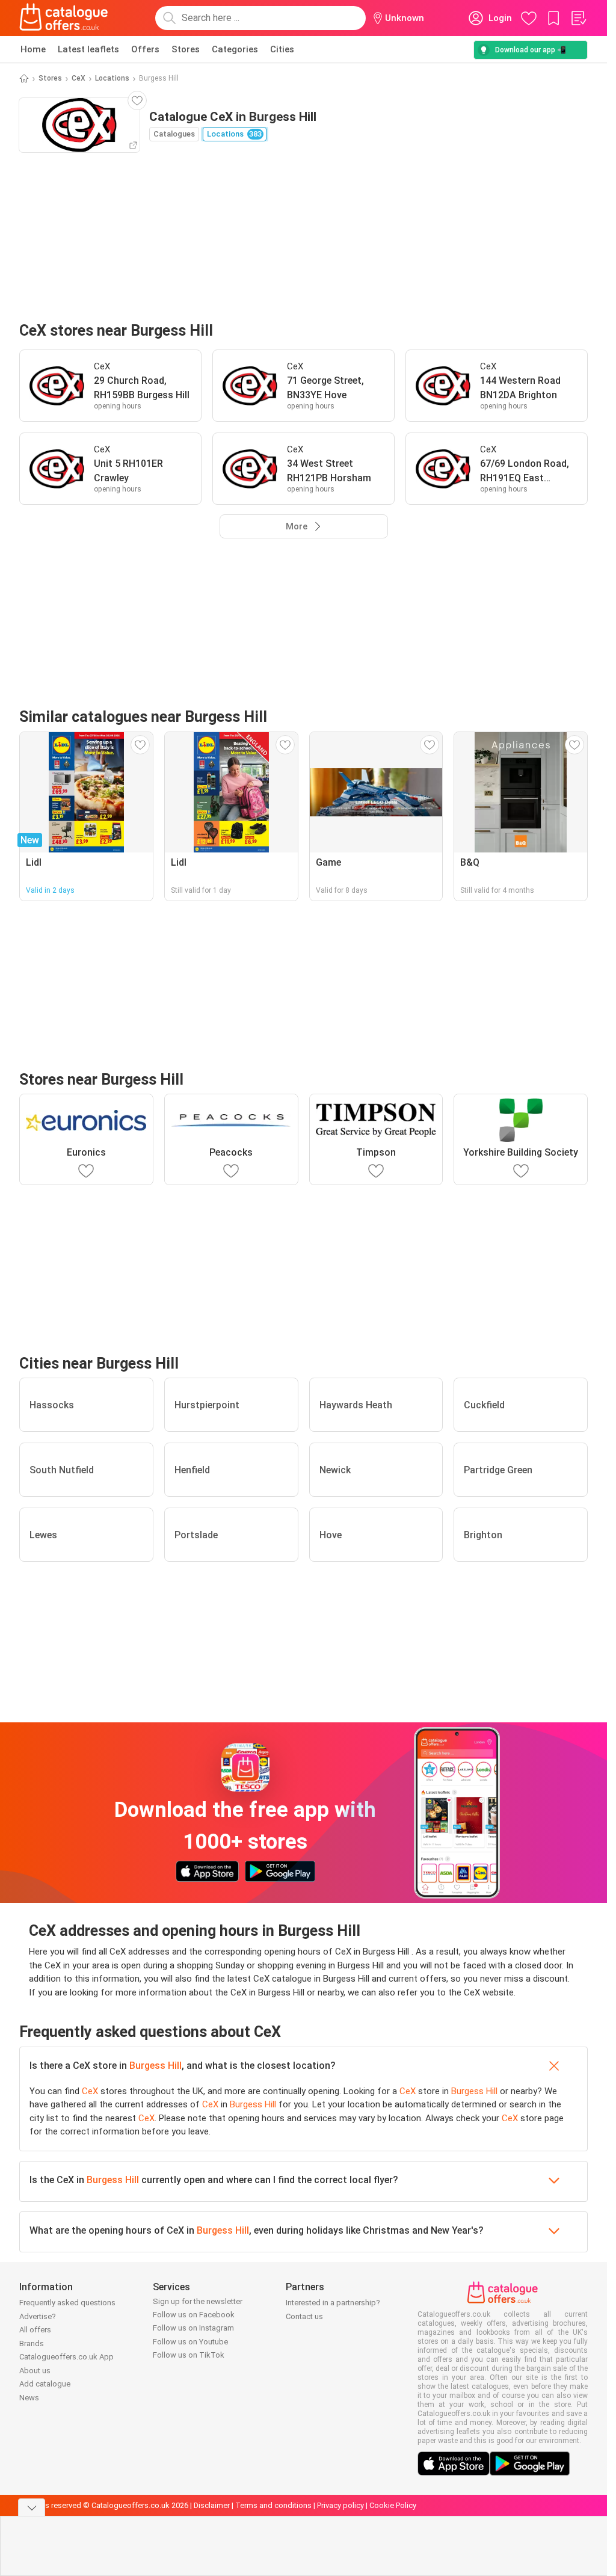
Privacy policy (340, 2505)
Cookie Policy (393, 2505)
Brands (32, 2343)
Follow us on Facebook (194, 2315)
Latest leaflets (88, 49)
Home (33, 49)
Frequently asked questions (67, 2303)
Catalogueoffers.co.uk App (66, 2357)
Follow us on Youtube (190, 2342)
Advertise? (38, 2316)
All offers (35, 2330)
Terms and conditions (273, 2505)
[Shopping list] (578, 18)
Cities (282, 49)
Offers (145, 49)
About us (35, 2371)
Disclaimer (212, 2505)
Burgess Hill (156, 2066)
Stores (186, 49)
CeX (79, 78)
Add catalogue (45, 2384)
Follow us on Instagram (193, 2328)
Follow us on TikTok (189, 2355)
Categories (235, 49)
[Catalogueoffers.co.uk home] (64, 18)
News (29, 2398)
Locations (112, 78)
